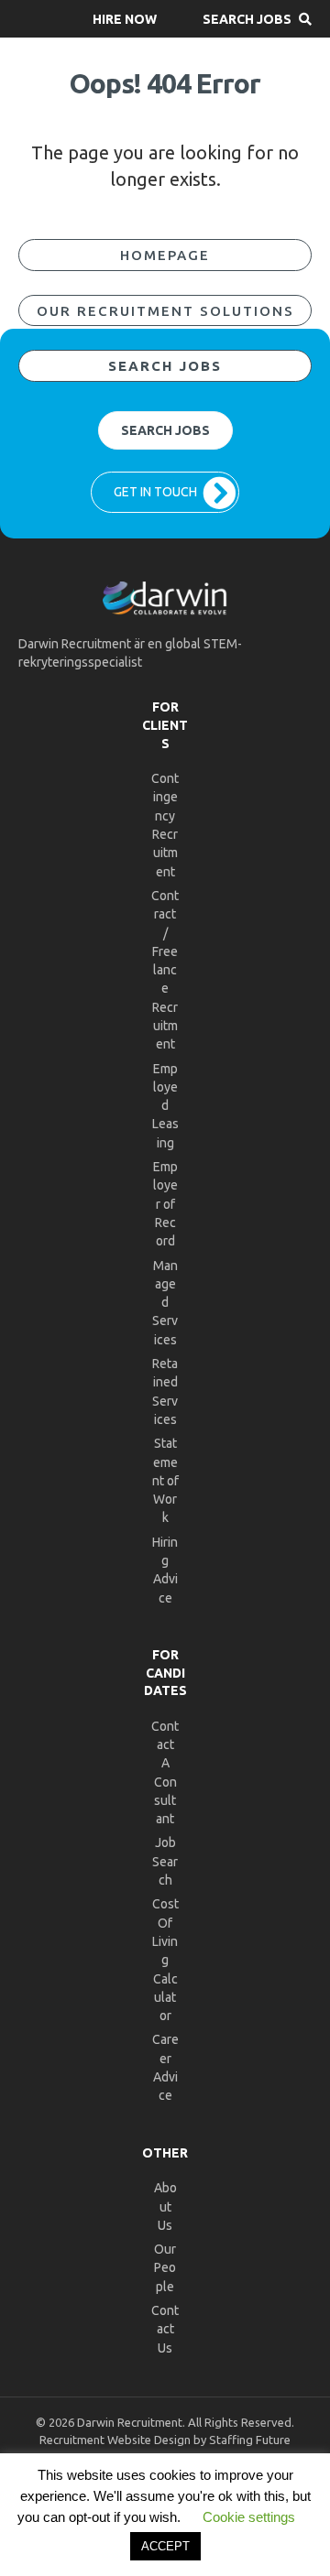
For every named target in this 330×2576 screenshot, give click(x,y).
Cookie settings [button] (249, 2517)
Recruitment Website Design (115, 2440)
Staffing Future (250, 2440)
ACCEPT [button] (165, 2546)
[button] (125, 19)
